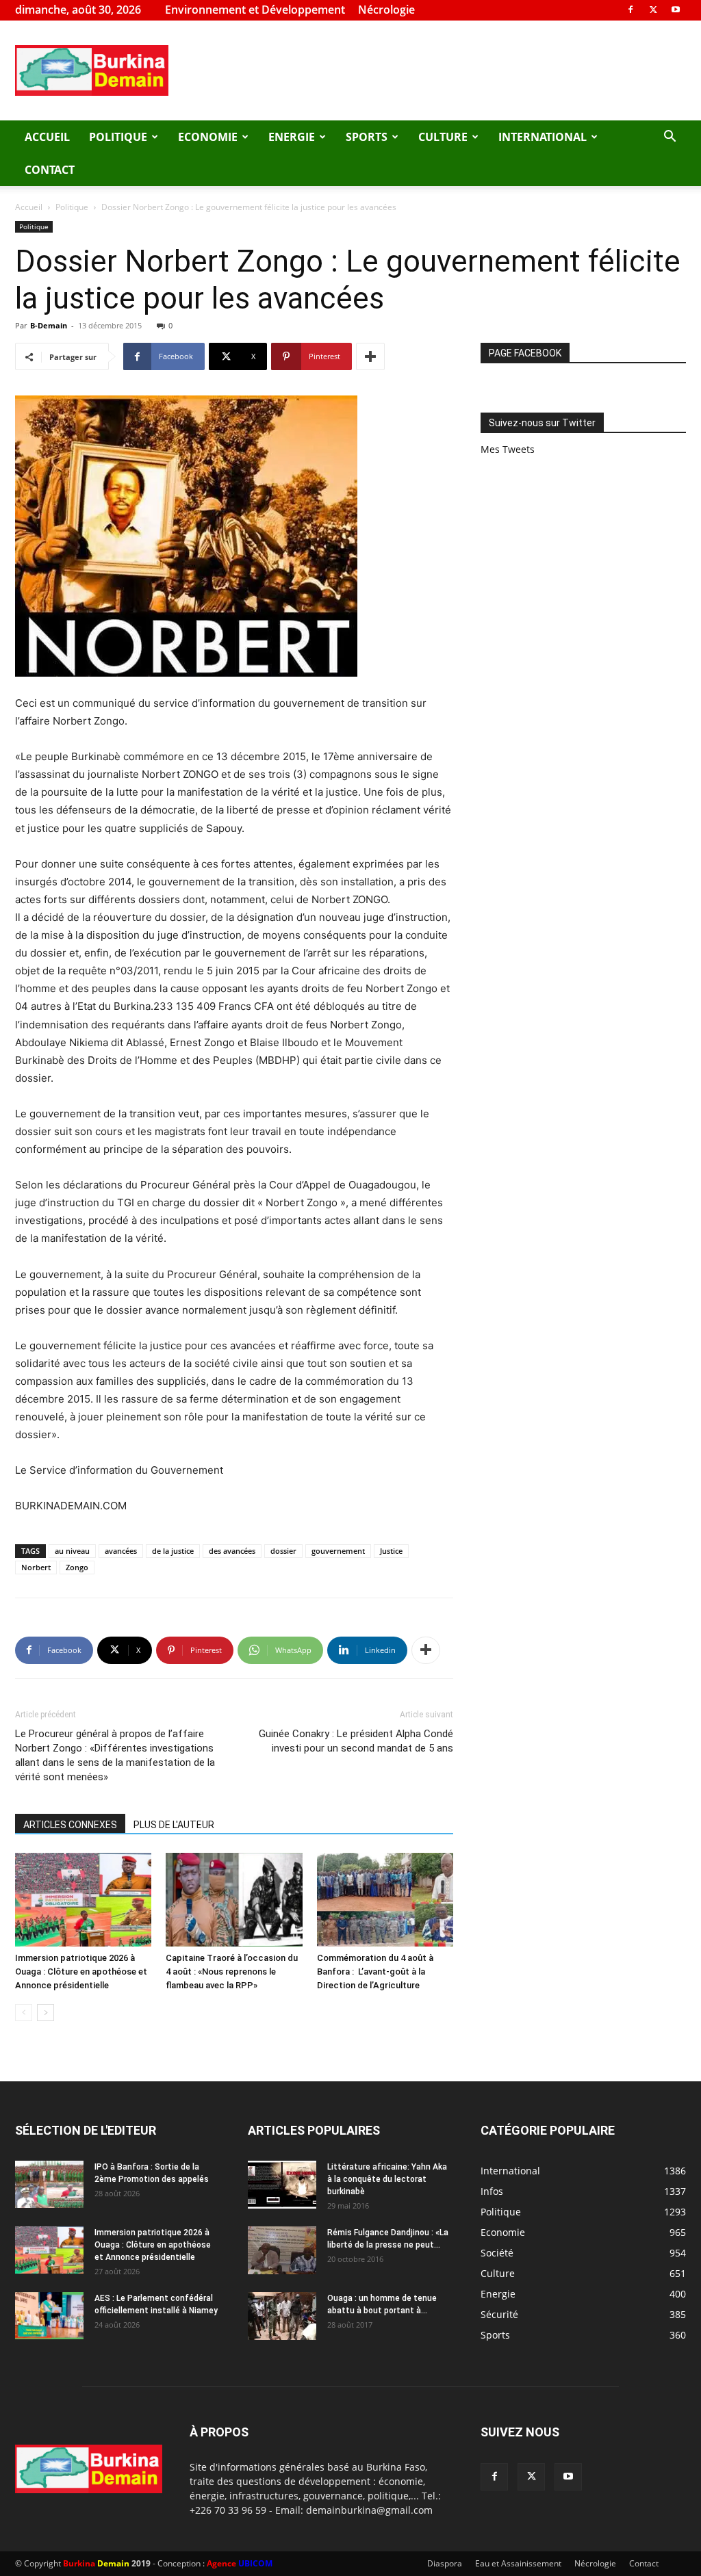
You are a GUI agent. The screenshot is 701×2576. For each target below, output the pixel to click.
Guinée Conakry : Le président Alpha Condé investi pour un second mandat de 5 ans (356, 1741)
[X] (653, 10)
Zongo (77, 1567)
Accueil (47, 137)
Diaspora (445, 2563)
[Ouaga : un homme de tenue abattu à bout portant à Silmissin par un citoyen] (282, 2316)
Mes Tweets (508, 449)
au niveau (72, 1551)
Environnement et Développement (255, 10)
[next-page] (46, 2013)
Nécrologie (386, 10)
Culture (443, 137)
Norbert (36, 1567)
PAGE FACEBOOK (525, 353)
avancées (121, 1551)
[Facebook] (630, 10)
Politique (118, 137)
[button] (670, 138)
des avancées (232, 1551)
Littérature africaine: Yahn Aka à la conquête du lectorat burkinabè (387, 2179)
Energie (292, 137)
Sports (367, 137)
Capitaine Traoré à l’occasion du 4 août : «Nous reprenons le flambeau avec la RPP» (232, 1972)
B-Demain (49, 325)
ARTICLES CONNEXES (70, 1825)
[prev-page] (24, 2013)
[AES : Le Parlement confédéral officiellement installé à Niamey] (49, 2316)
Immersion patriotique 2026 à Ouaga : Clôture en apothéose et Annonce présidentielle (81, 1972)
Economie (208, 137)
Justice (391, 1551)
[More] (370, 356)
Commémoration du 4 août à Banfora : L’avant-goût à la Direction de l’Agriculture (375, 1972)
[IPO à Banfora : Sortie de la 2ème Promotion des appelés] (49, 2184)
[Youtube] (676, 10)
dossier (283, 1551)
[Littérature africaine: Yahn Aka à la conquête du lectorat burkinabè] (282, 2185)
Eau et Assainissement (518, 2563)
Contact (50, 170)
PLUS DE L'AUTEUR (174, 1825)
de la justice (173, 1551)
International (543, 137)
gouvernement (338, 1551)
